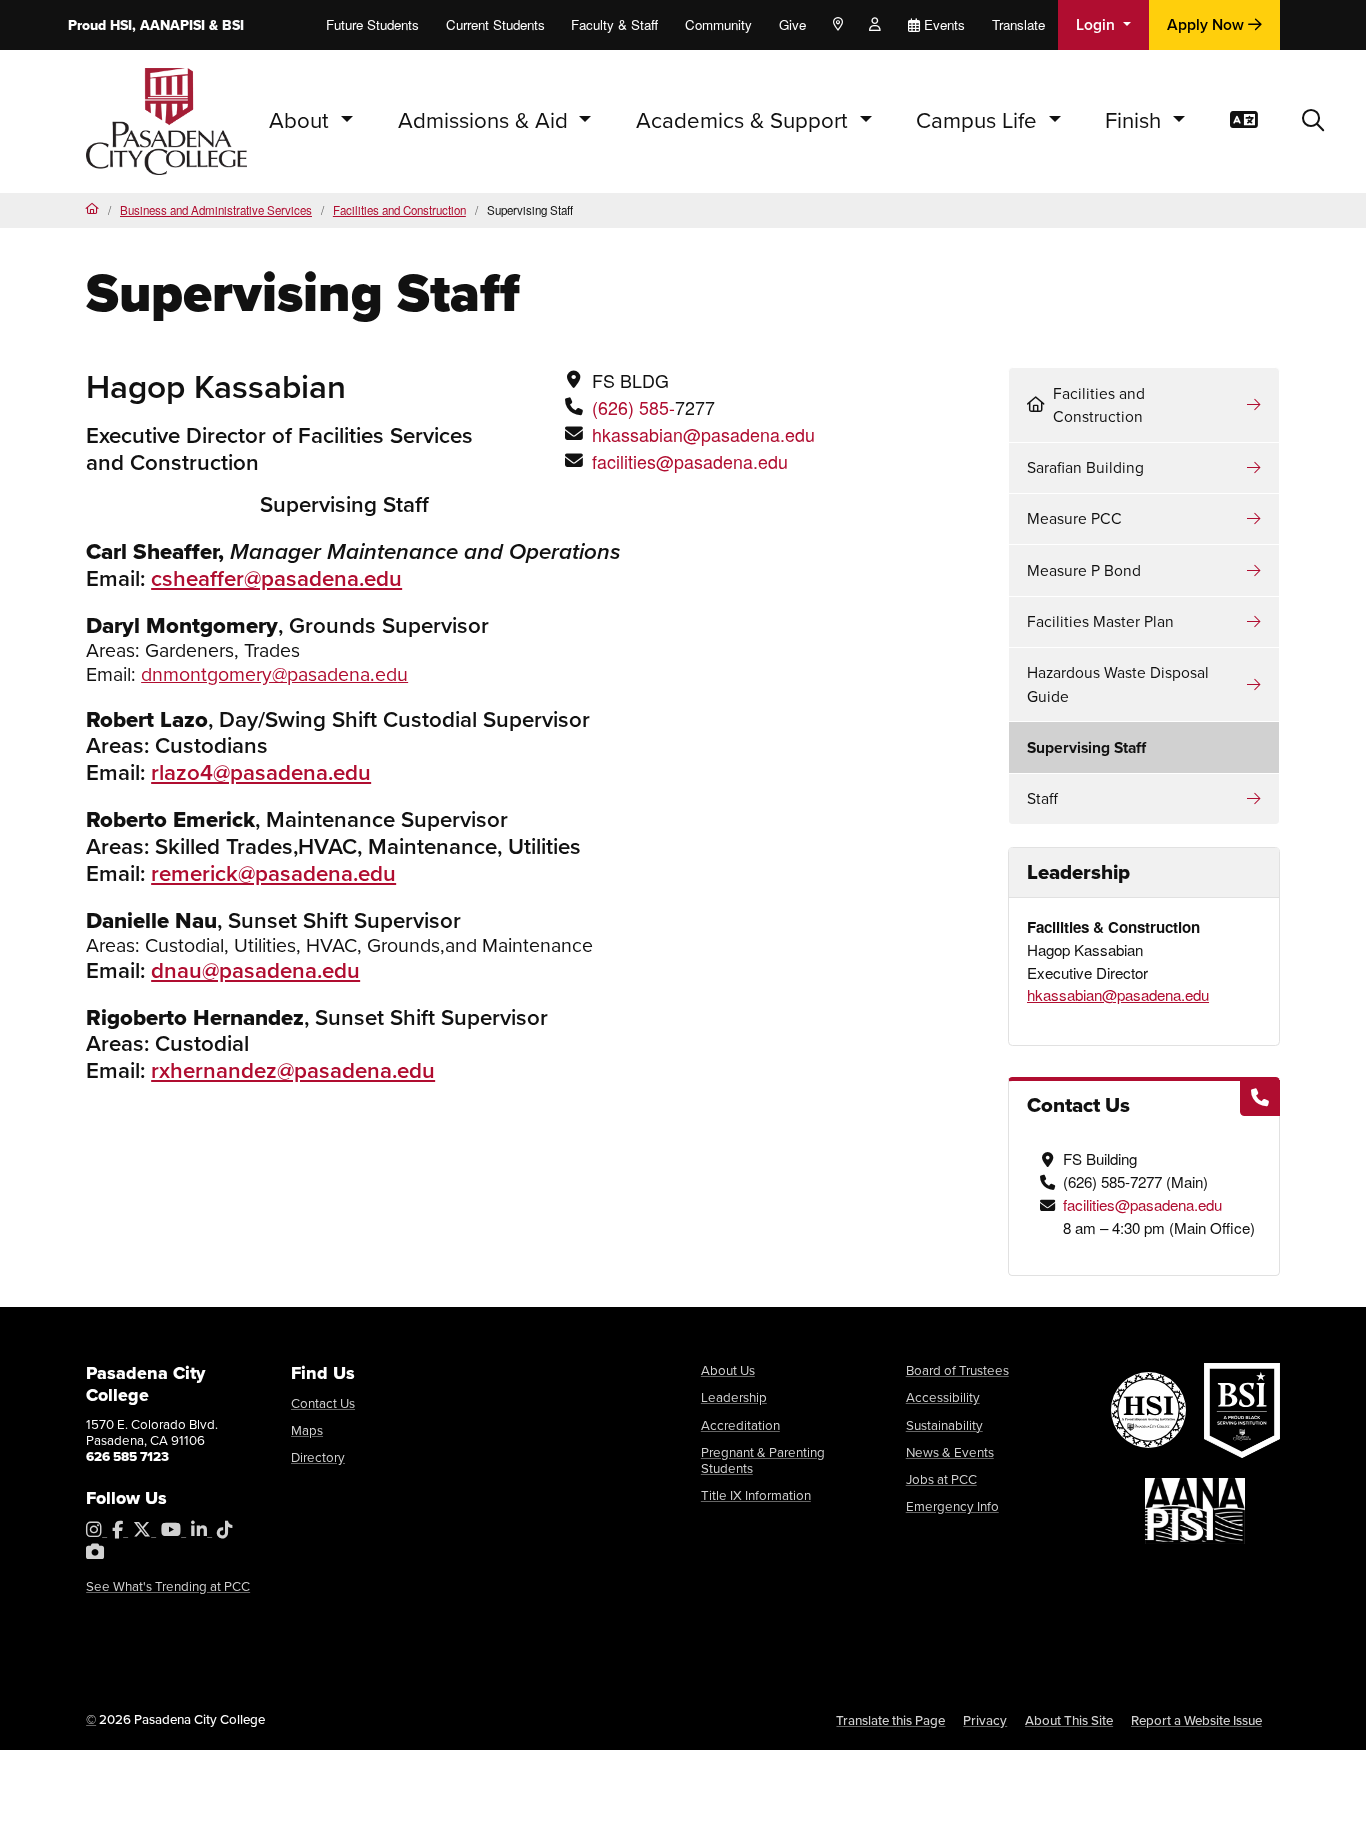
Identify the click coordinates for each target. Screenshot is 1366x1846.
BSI (233, 25)
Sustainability (944, 1425)
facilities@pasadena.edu (690, 461)
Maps (307, 1430)
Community (718, 24)
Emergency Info (952, 1506)
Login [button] (1097, 24)
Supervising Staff (1086, 747)
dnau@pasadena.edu (255, 970)
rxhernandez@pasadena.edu (293, 1070)
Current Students (495, 24)
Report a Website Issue (1196, 1720)
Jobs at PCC (941, 1479)
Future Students (372, 24)
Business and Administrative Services (216, 210)
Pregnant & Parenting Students (763, 1460)
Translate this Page (890, 1720)
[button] (1313, 121)
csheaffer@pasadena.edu (276, 578)
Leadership (734, 1397)
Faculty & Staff (614, 24)
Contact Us (323, 1403)
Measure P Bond (1084, 570)
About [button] (302, 120)
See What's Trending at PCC (168, 1586)
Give (792, 24)
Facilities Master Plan (1100, 621)
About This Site (1069, 1720)
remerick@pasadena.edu (273, 873)
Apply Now (1207, 24)
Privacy (985, 1720)
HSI (121, 25)
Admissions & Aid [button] (486, 120)
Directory (318, 1457)
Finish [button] (1136, 120)
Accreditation (740, 1425)
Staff (1042, 798)
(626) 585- (633, 407)
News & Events (950, 1452)
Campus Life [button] (979, 120)
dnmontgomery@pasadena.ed (269, 674)
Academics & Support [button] (745, 120)
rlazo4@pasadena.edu (261, 772)
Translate (1018, 24)
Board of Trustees (957, 1370)
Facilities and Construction (399, 210)
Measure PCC (1074, 518)
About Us (728, 1370)
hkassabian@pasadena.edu (703, 434)
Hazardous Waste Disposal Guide (1118, 684)
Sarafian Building (1085, 467)
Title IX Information (756, 1495)
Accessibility (943, 1397)
